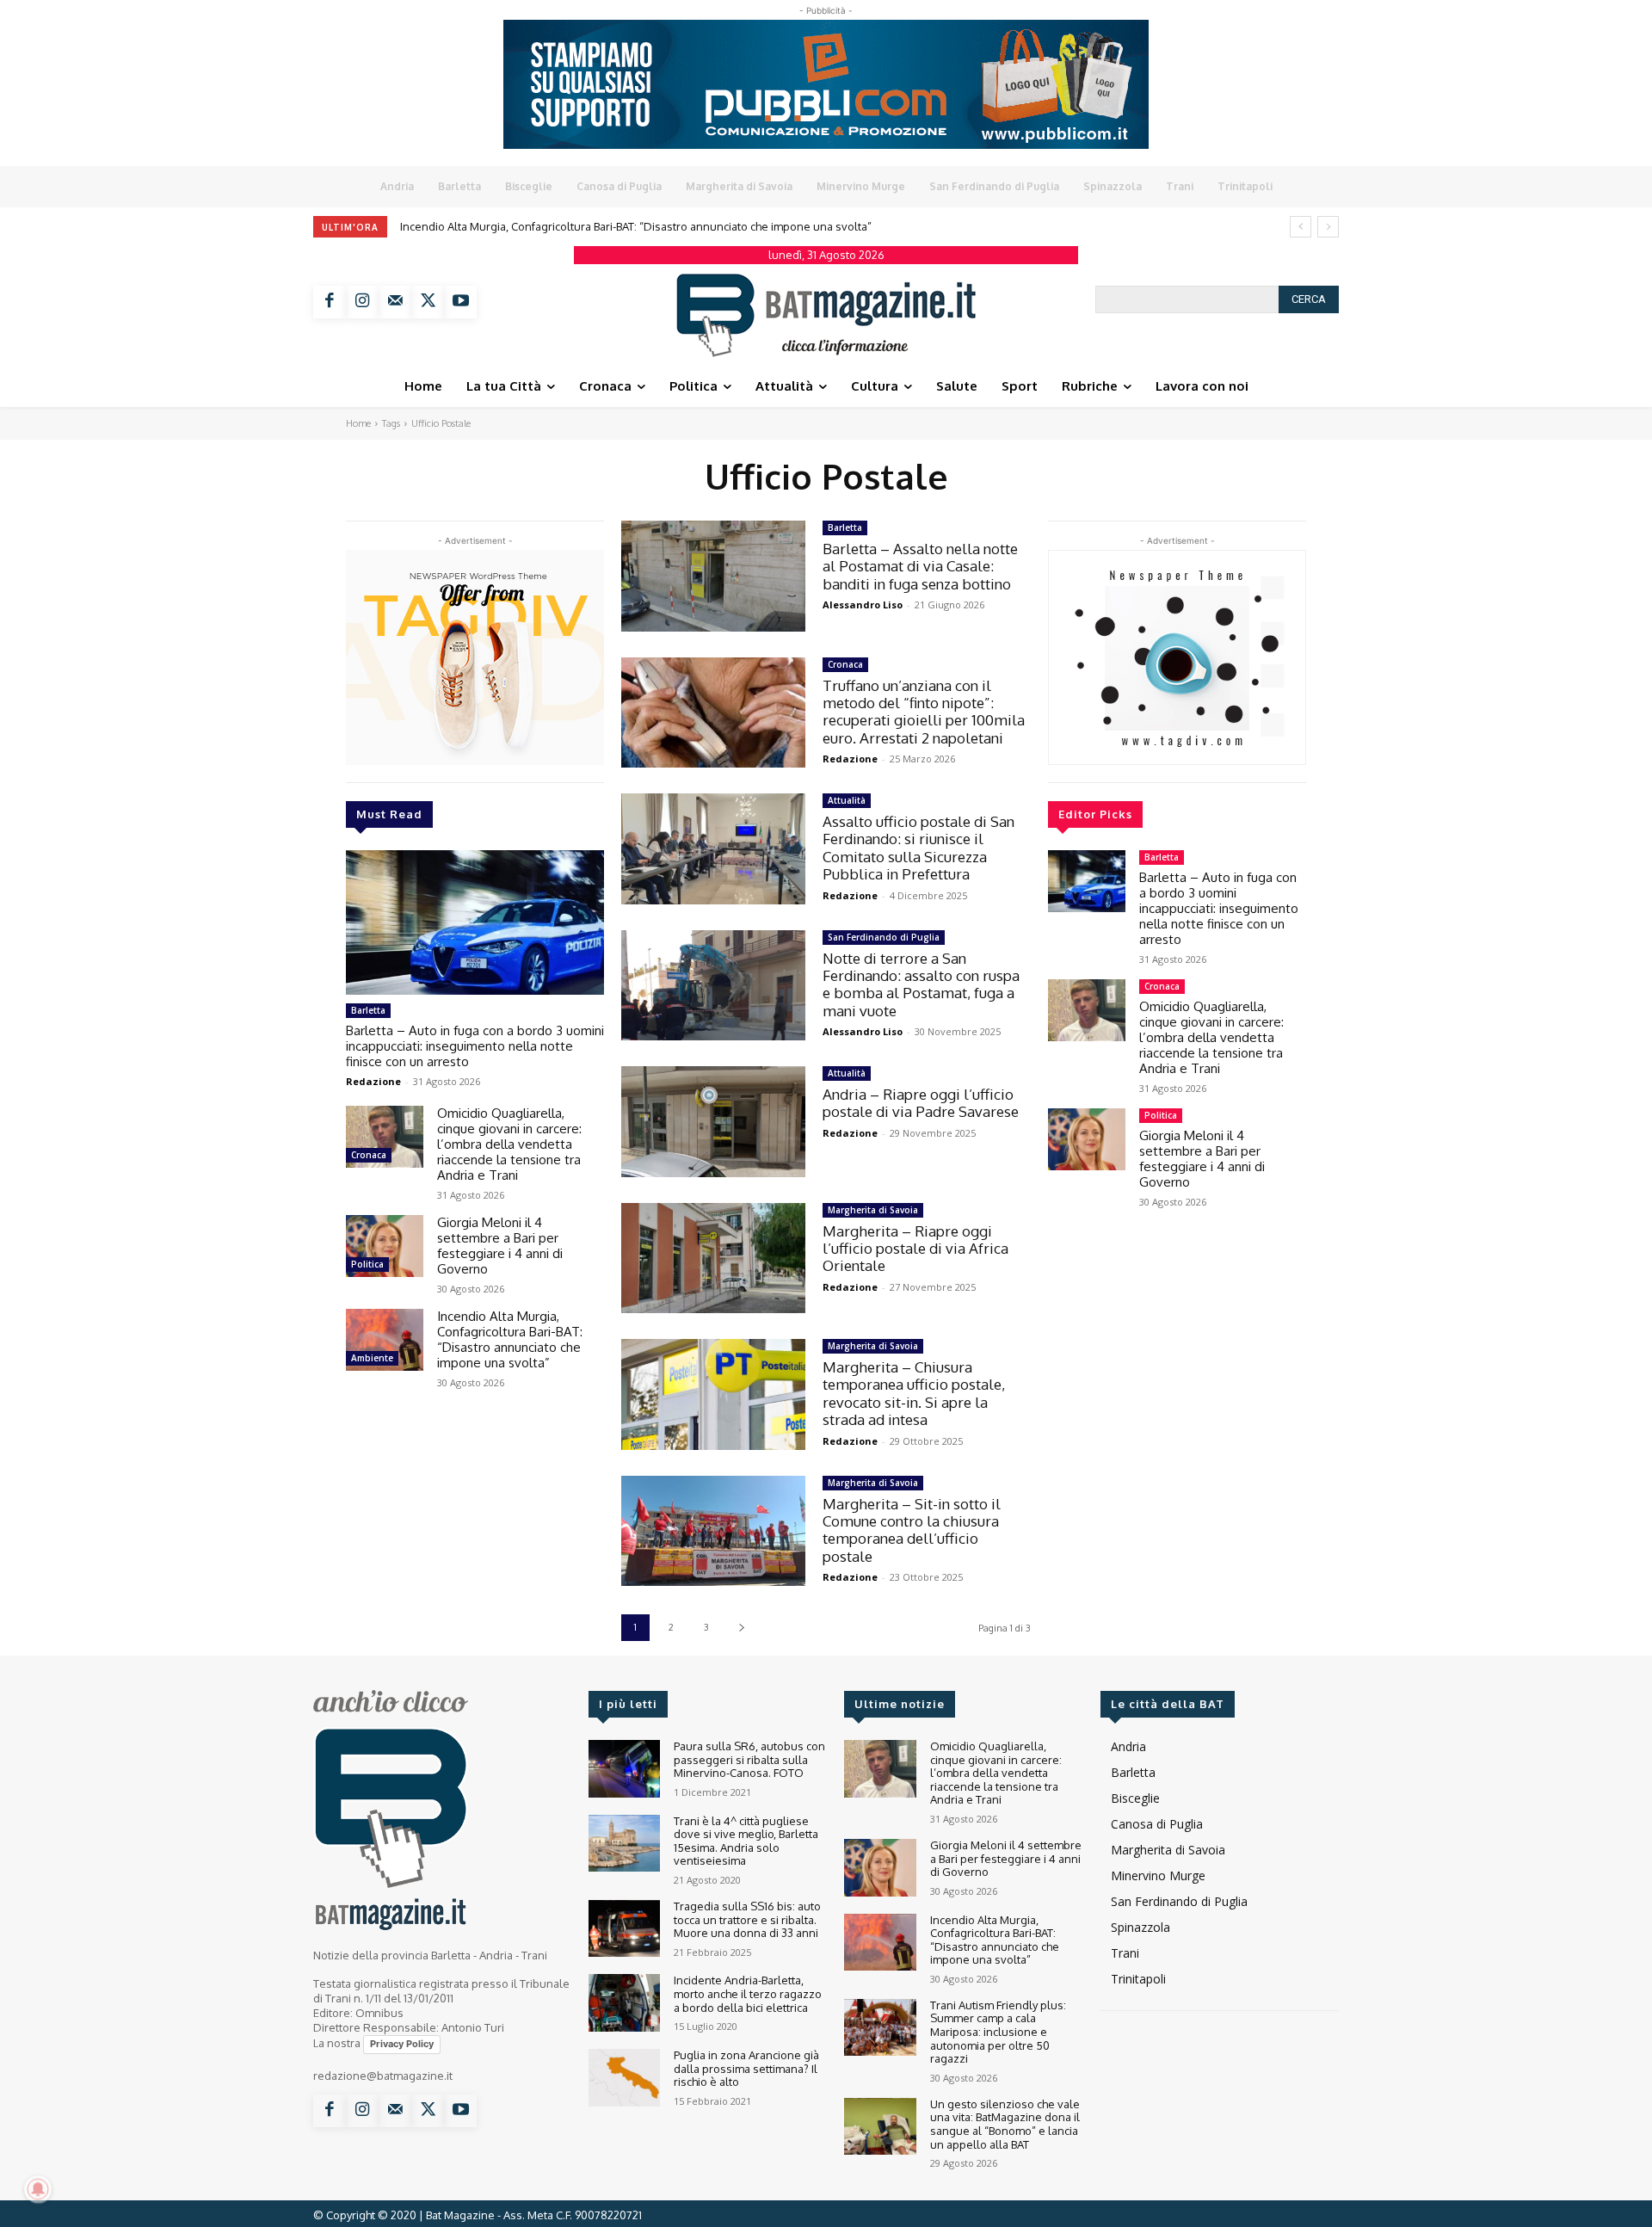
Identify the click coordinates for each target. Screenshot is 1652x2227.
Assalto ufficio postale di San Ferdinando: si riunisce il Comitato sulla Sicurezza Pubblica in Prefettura (918, 848)
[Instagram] (362, 302)
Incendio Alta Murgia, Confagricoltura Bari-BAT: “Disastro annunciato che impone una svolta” (510, 1339)
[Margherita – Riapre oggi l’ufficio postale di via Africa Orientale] (713, 1258)
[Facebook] (330, 302)
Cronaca (369, 1155)
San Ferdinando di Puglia (884, 937)
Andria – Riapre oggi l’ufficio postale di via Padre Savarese (921, 1103)
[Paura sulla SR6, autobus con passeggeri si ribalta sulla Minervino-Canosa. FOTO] (624, 1769)
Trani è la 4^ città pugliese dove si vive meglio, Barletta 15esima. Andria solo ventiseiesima (746, 1841)
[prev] (1301, 227)
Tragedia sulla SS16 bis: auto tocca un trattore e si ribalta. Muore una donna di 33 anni (747, 1919)
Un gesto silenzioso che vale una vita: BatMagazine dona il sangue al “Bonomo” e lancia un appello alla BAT (1005, 2124)
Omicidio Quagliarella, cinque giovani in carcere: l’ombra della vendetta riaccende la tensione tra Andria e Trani (509, 1144)
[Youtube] (460, 302)
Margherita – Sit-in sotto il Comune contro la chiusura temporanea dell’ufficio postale (912, 1530)
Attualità (847, 800)
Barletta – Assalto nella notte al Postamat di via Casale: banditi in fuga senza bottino (920, 566)
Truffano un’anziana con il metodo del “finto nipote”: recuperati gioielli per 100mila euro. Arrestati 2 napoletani (924, 712)
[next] (1328, 227)
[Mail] (395, 302)
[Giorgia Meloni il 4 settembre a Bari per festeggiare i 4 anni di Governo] (385, 1246)
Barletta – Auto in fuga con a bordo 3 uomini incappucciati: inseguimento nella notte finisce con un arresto (475, 1046)
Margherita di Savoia (873, 1210)
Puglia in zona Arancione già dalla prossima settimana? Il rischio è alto (746, 2068)
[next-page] (741, 1628)
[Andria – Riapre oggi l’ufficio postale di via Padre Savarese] (713, 1122)
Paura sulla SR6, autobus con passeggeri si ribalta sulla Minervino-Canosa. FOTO (749, 1759)
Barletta (368, 1010)
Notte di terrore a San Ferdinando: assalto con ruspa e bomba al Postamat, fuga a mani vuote (921, 984)
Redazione (373, 1081)
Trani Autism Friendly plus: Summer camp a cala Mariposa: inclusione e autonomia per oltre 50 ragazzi (681, 226)
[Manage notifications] (38, 2189)
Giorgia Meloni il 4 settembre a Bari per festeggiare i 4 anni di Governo (500, 1246)
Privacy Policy (402, 2044)
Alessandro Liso (863, 605)
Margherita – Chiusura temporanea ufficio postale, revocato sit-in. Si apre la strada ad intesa (914, 1393)
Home (358, 423)
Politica (367, 1264)
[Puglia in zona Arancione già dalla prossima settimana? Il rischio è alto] (624, 2078)
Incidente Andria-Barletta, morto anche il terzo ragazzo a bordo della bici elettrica (748, 1993)
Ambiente (372, 1358)
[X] (428, 302)
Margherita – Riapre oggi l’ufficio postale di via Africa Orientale (915, 1249)
